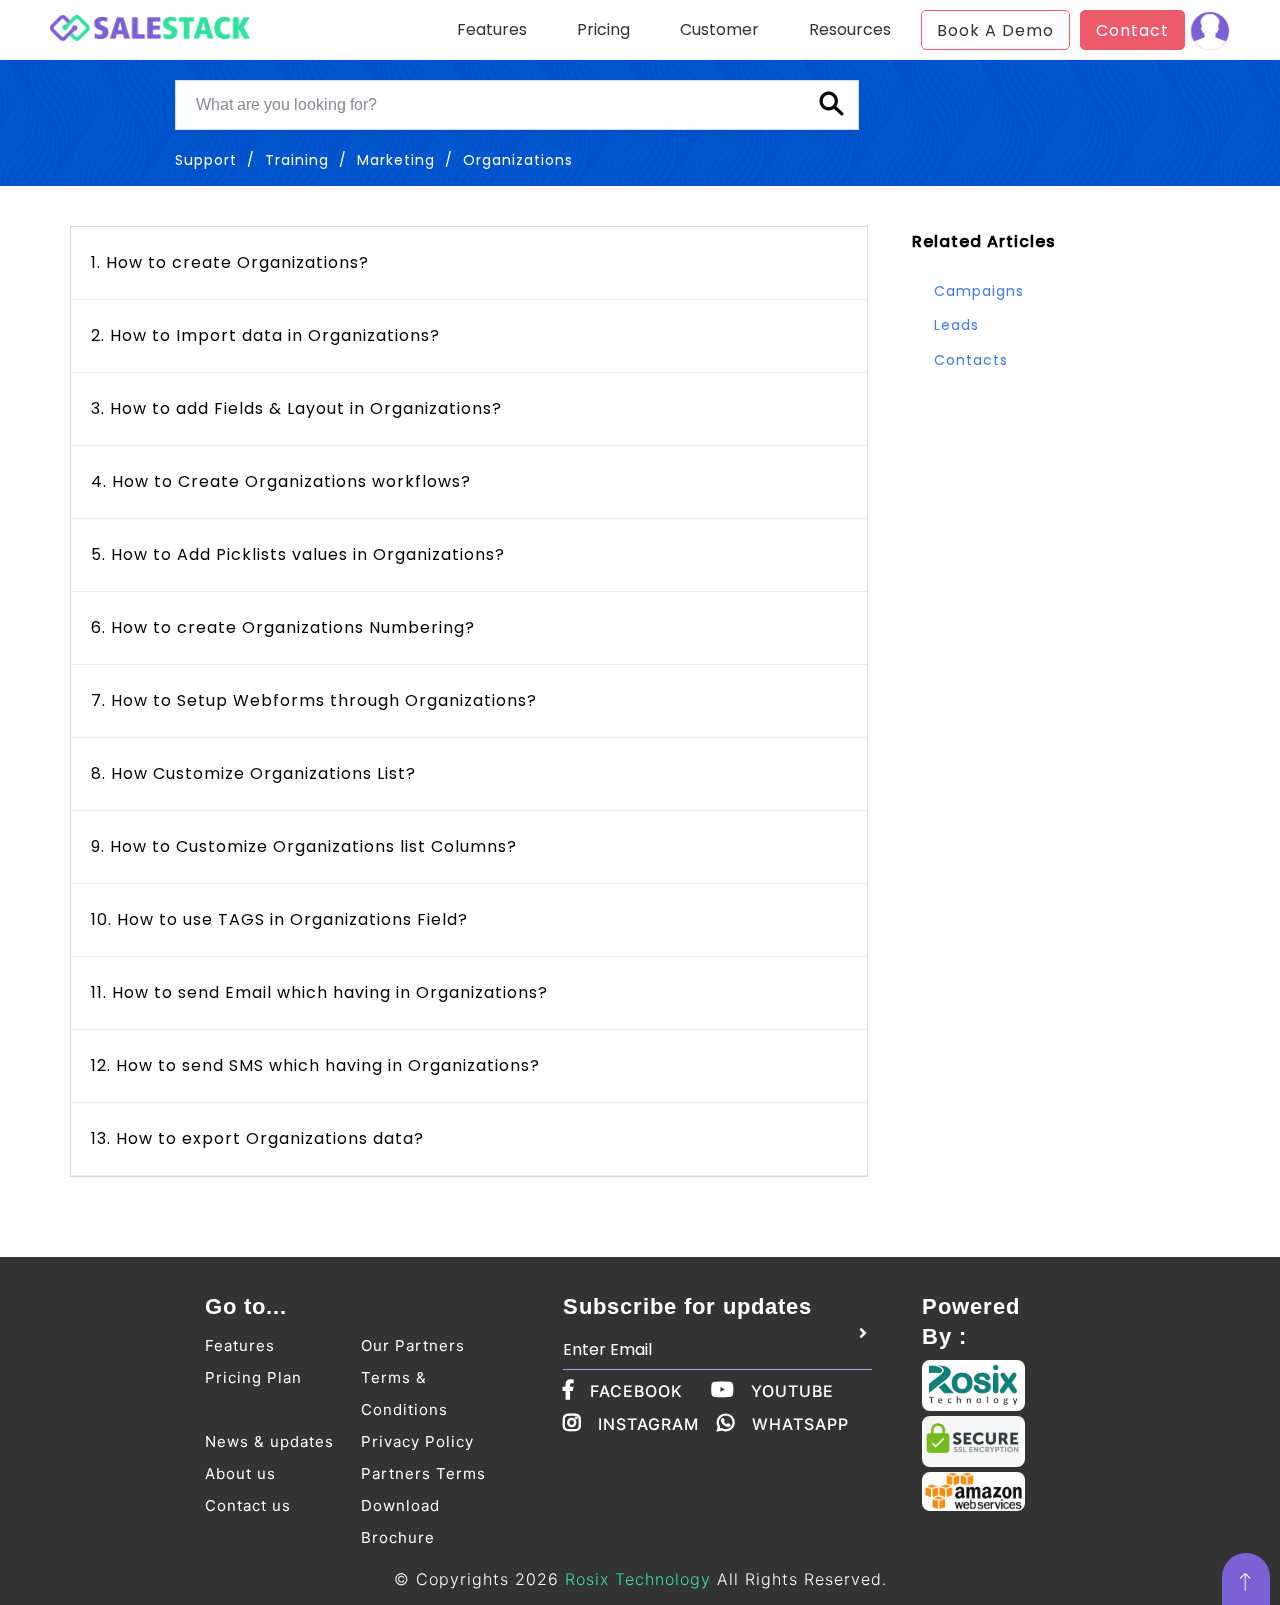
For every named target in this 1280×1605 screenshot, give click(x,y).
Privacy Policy (417, 1441)
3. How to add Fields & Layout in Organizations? (296, 408)
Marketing (396, 160)
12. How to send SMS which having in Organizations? (315, 1065)
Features (240, 1345)
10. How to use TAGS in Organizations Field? (279, 919)
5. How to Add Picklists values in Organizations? (298, 554)
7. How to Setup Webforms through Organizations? (314, 700)
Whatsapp (800, 1424)
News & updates (269, 1441)
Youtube (792, 1391)
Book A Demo (995, 30)
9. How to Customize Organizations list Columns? (304, 846)
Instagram (648, 1424)
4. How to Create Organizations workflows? (281, 481)
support (206, 160)
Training (297, 160)
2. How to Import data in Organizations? (265, 335)
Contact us (248, 1505)
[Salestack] (150, 25)
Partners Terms (423, 1473)
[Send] (863, 1334)
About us (240, 1473)
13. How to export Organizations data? (257, 1138)
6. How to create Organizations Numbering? (283, 627)
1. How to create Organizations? (230, 262)
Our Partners (413, 1345)
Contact (1132, 30)
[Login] (1210, 30)
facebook (636, 1391)
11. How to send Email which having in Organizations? (319, 992)
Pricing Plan (253, 1377)
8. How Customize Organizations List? (253, 773)
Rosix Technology (638, 1579)
